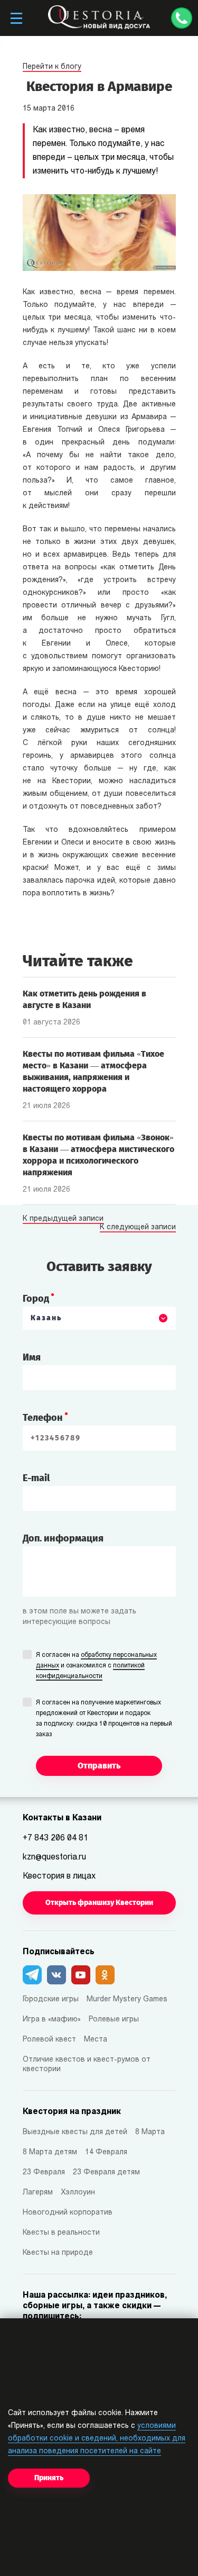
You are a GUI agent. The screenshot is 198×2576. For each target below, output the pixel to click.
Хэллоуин (78, 2193)
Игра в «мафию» (52, 2020)
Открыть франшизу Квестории (99, 1903)
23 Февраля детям (106, 2173)
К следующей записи (138, 1228)
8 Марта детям (50, 2152)
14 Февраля (106, 2152)
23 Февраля (44, 2173)
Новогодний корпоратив (68, 2213)
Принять (49, 2478)
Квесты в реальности (61, 2233)
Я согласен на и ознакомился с (96, 1666)
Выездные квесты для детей (75, 2132)
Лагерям (38, 2193)
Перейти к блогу (52, 67)
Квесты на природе (58, 2253)
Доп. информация (63, 1538)
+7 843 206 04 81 (55, 1838)
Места (96, 2040)
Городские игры (51, 1999)
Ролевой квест (49, 2040)
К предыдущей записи (63, 1219)
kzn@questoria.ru (54, 1857)
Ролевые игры (114, 2020)
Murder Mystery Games (127, 1999)
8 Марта (150, 2132)
